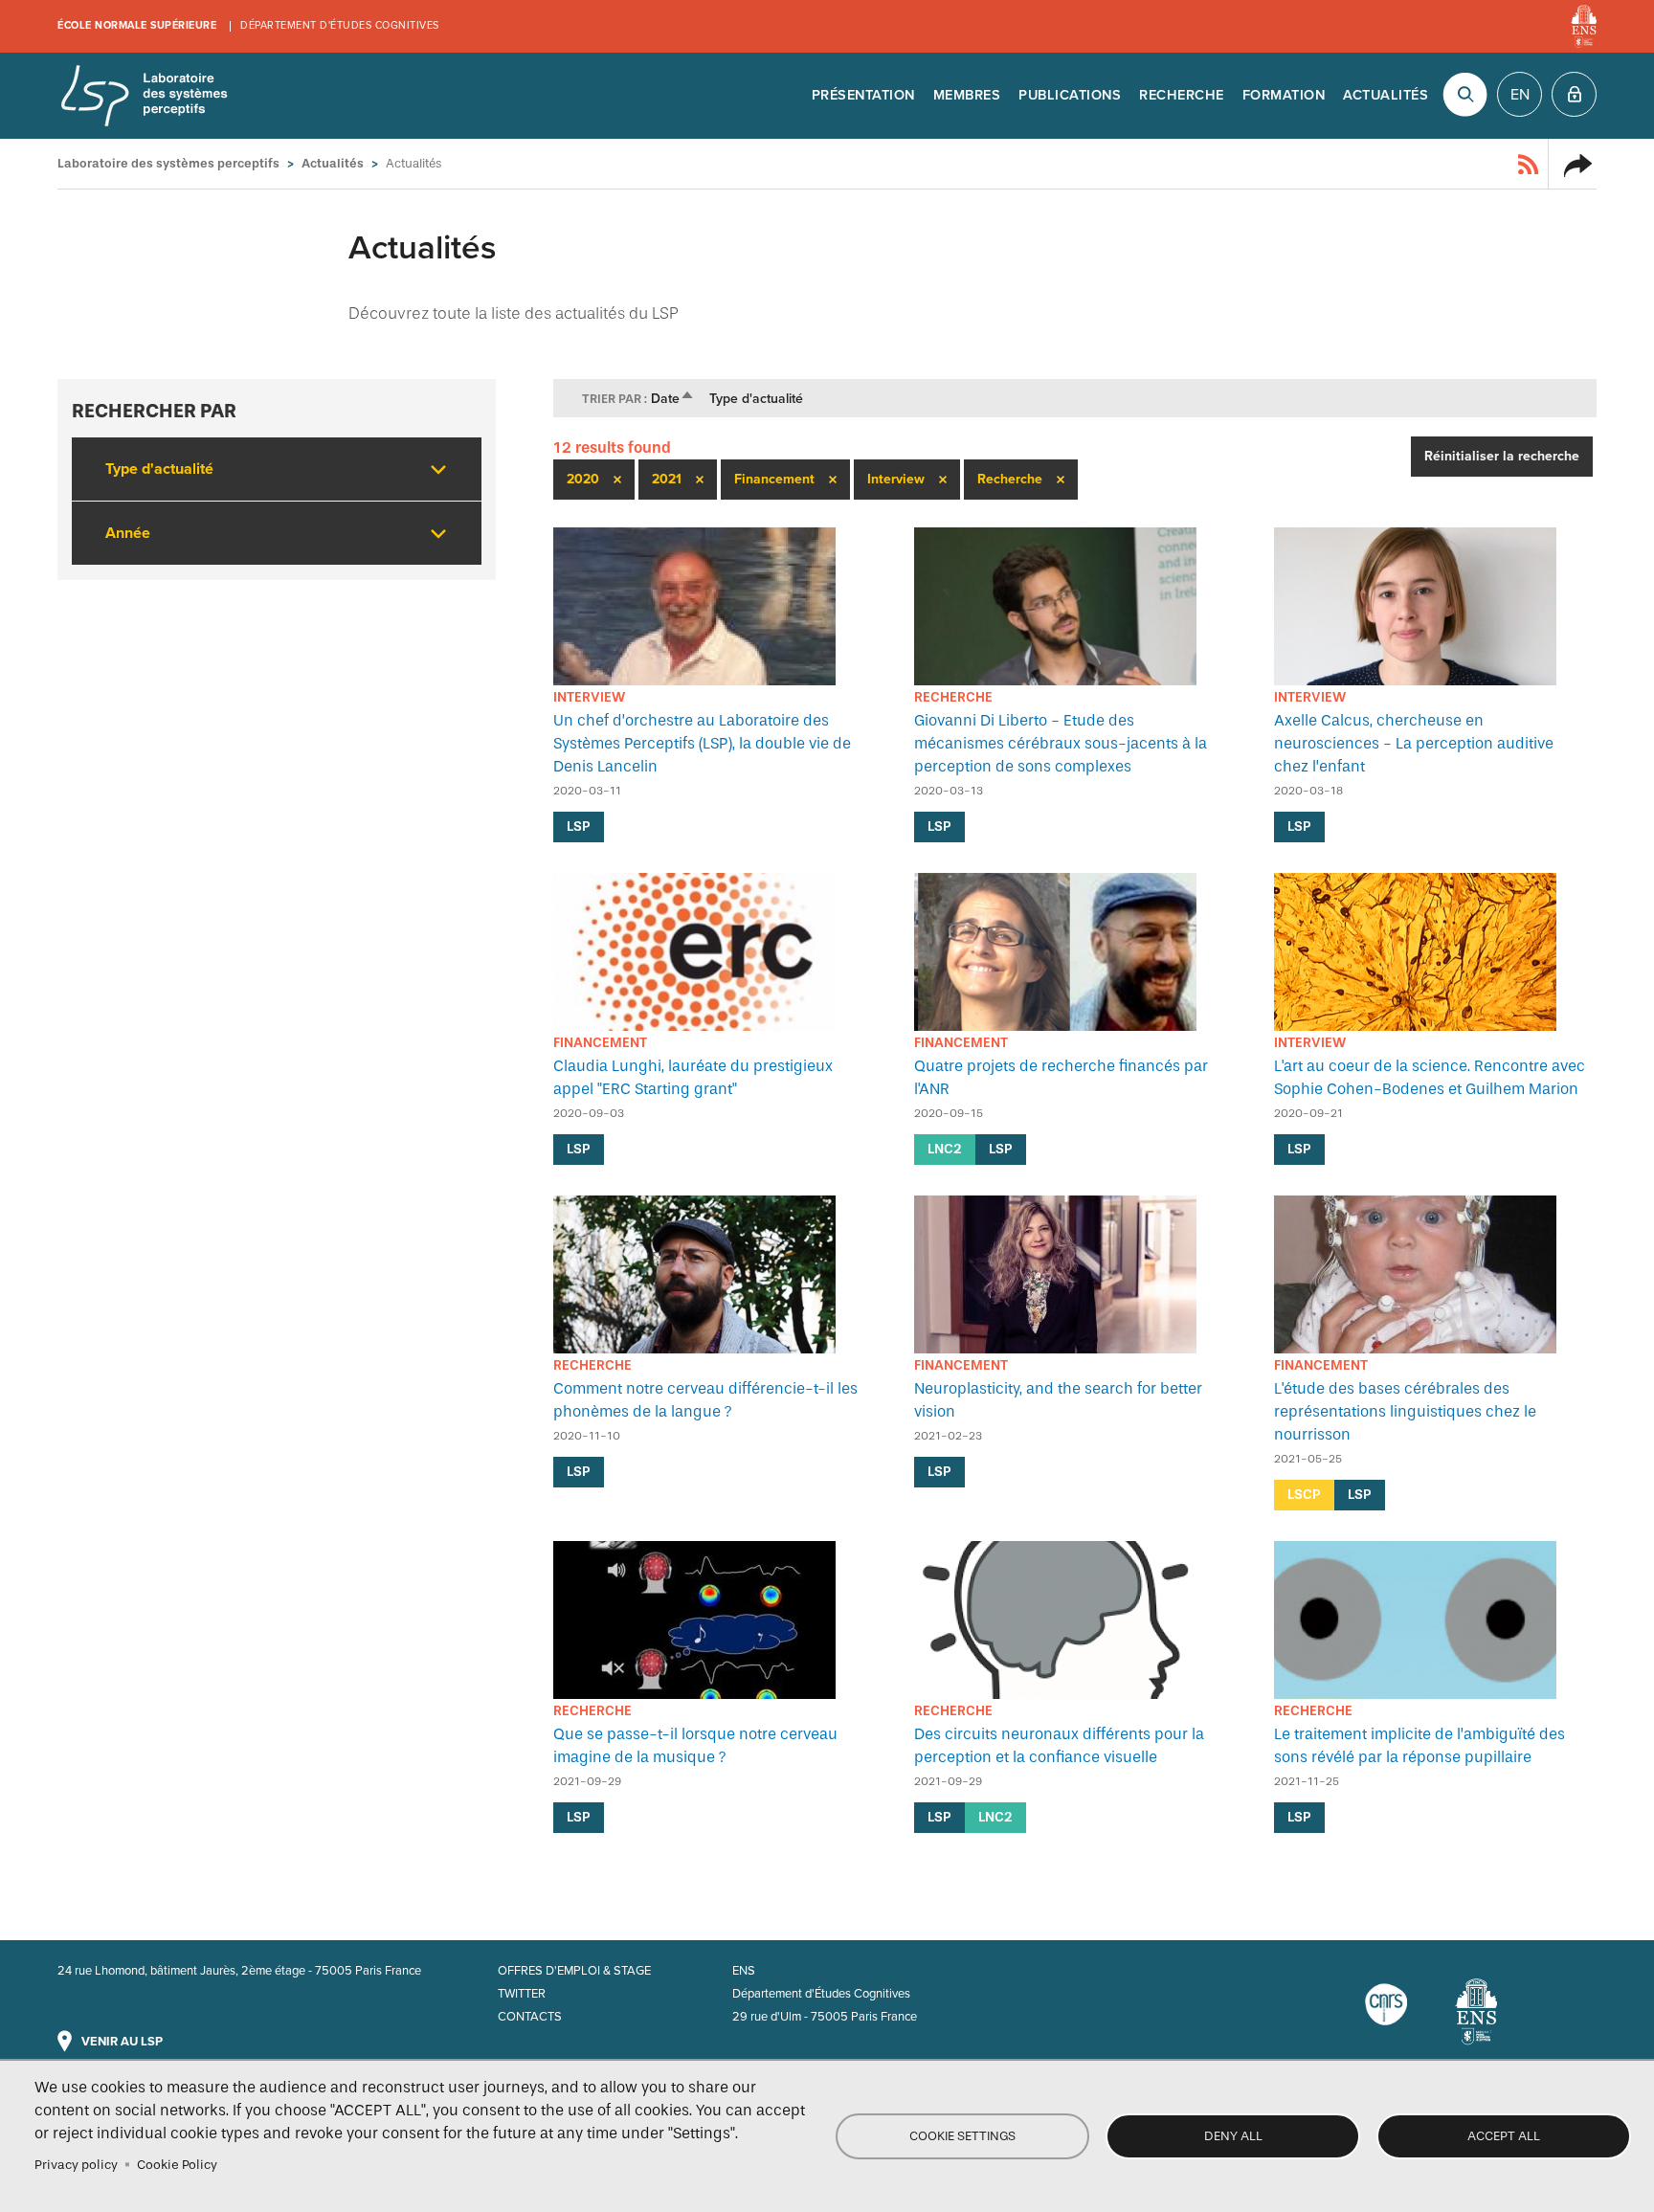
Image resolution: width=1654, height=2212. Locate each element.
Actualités (1386, 95)
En (1520, 95)
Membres (967, 95)
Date (673, 399)
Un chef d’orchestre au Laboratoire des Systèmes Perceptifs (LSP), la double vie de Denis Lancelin (702, 743)
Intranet (1574, 94)
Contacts (530, 2017)
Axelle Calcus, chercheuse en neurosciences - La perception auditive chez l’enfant (1414, 743)
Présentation (863, 95)
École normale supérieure (137, 25)
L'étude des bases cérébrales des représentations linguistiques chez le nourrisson (1405, 1411)
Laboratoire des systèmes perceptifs (144, 96)
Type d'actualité (756, 399)
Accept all (1504, 2136)
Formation (1284, 95)
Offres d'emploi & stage (574, 1971)
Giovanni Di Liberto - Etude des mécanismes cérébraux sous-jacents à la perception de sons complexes (1061, 743)
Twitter (522, 1994)
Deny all (1233, 2136)
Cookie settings (962, 2136)
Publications (1070, 95)
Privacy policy (76, 2165)
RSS (1529, 164)
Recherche (1182, 95)
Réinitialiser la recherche (1502, 456)
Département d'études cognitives (340, 25)
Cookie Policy (177, 2165)
